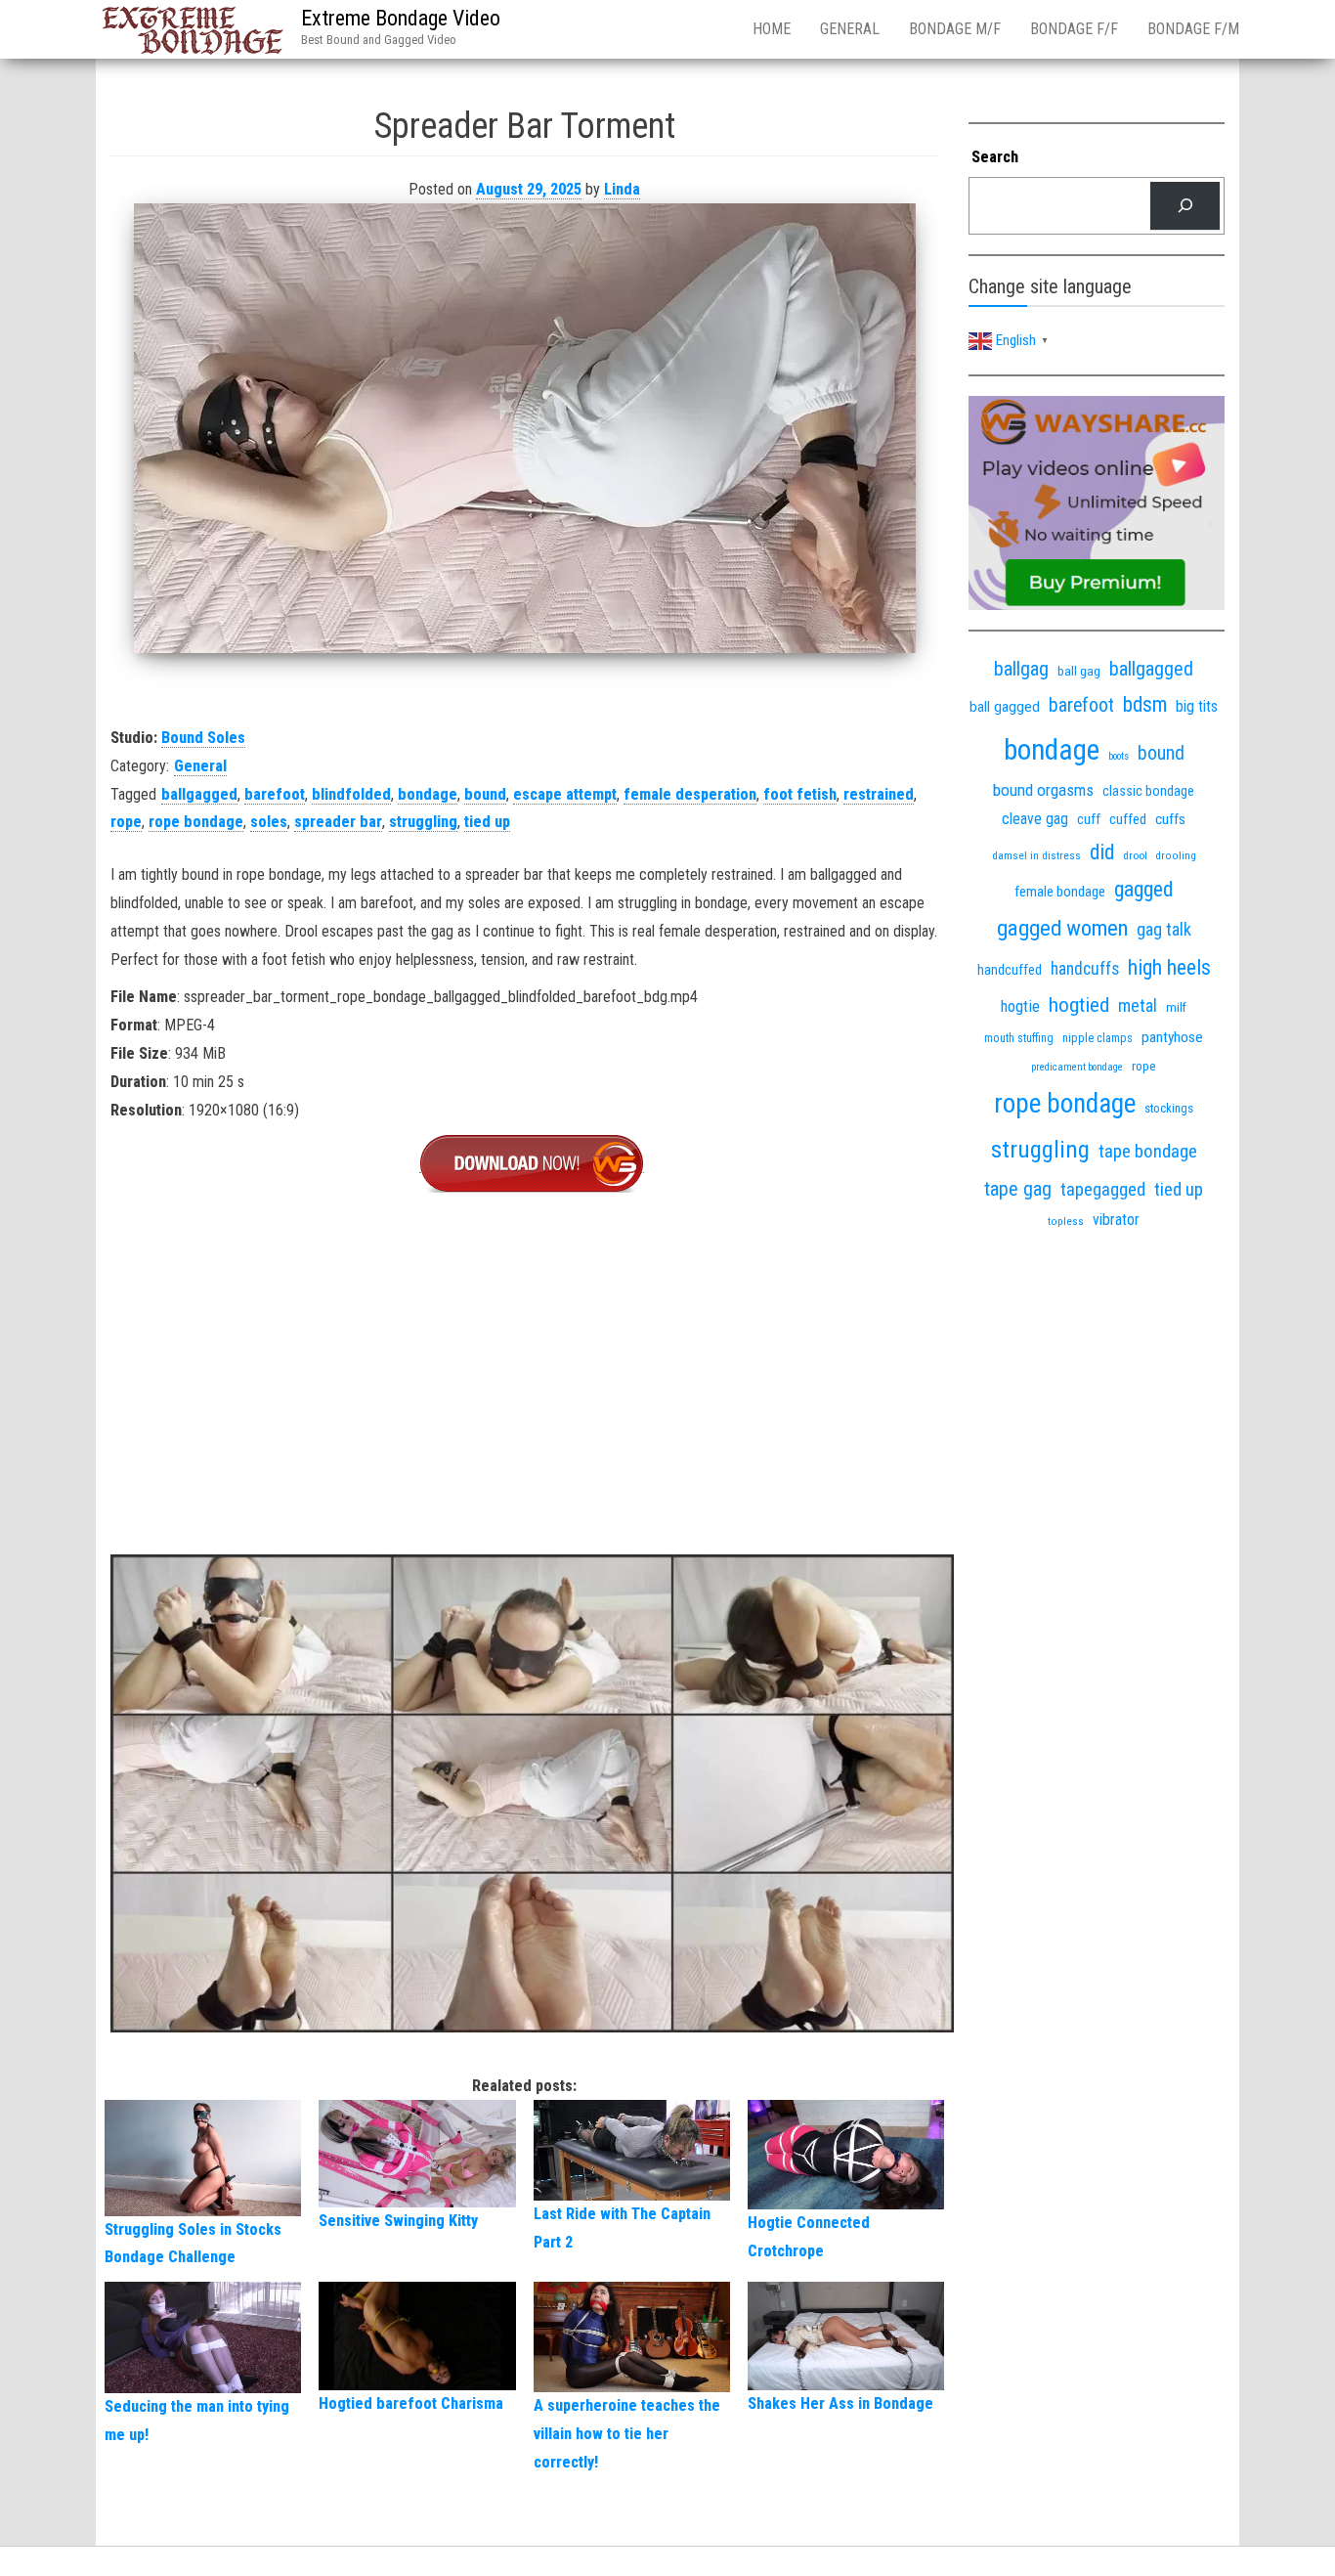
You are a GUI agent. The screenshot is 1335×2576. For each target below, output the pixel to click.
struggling (423, 822)
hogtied (1079, 1004)
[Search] (1185, 206)
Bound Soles (203, 738)
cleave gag (1035, 819)
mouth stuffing (1019, 1038)
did (1102, 852)
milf (1176, 1007)
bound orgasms (1043, 790)
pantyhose (1172, 1037)
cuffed (1128, 819)
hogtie (1020, 1006)
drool (1135, 855)
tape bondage (1148, 1151)
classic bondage (1148, 791)
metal (1138, 1005)
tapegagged (1103, 1189)
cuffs (1170, 819)
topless (1066, 1222)
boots (1119, 756)
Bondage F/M (1193, 29)
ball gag (1079, 671)
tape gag (1018, 1189)
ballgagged (199, 794)
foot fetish (800, 794)
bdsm (1145, 704)
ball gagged (1005, 707)
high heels (1169, 967)
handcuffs (1085, 969)
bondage (428, 794)
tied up (487, 822)
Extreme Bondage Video (401, 18)
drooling (1176, 856)
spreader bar (338, 822)
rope (126, 822)
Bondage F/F (1074, 29)
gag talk (1164, 929)
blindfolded (351, 794)
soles (269, 822)
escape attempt (565, 794)
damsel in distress (1036, 855)
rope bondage (196, 822)
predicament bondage (1077, 1067)
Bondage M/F (955, 29)
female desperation (690, 794)
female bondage (1060, 892)
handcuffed (1010, 970)
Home (772, 29)
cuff (1089, 819)
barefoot (275, 794)
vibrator (1116, 1220)
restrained (879, 794)
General (850, 29)
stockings (1169, 1108)
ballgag (1021, 669)
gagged (1143, 889)
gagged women (1062, 928)
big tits (1197, 706)
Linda (622, 189)
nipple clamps (1098, 1038)
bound (485, 794)
